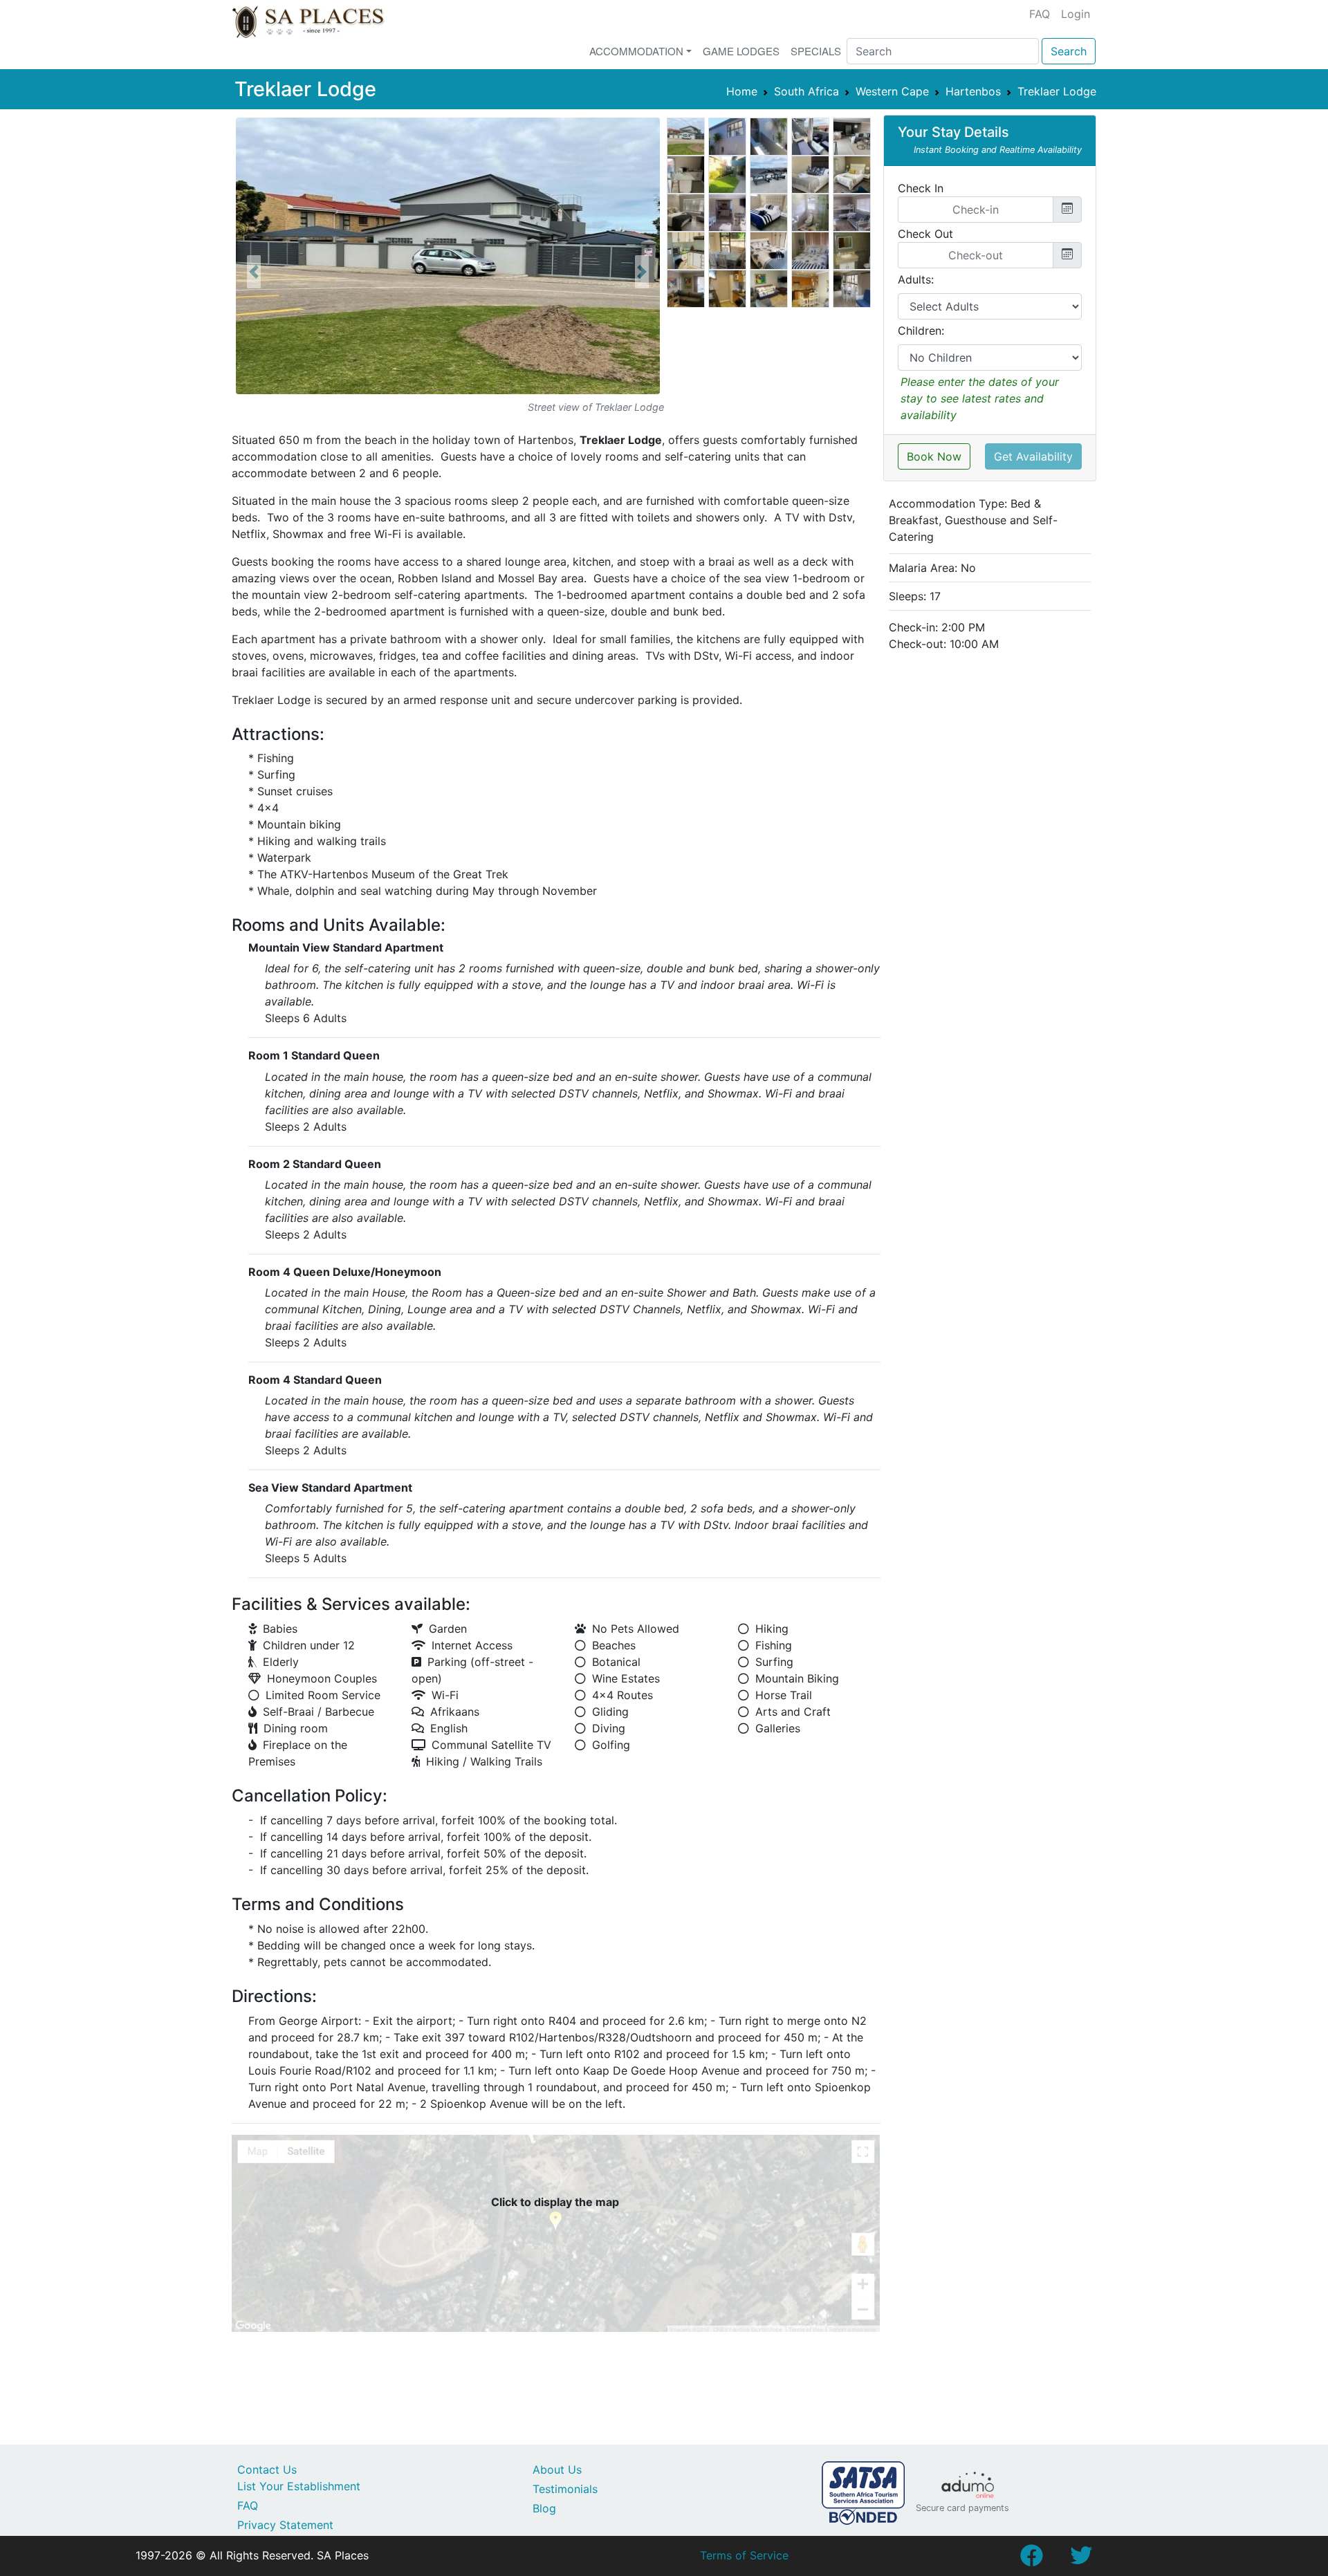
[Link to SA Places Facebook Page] (1031, 2559)
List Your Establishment (299, 2486)
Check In (921, 188)
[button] (254, 272)
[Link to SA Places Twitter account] (1081, 2559)
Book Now (934, 456)
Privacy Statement (285, 2525)
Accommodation (636, 51)
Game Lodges (741, 51)
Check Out (925, 234)
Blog (544, 2508)
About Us (557, 2470)
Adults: (916, 279)
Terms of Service (744, 2555)
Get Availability (1033, 456)
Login (1076, 14)
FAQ (1040, 14)
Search (1069, 51)
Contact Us (267, 2470)
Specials (816, 51)
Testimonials (565, 2489)
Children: (921, 331)
